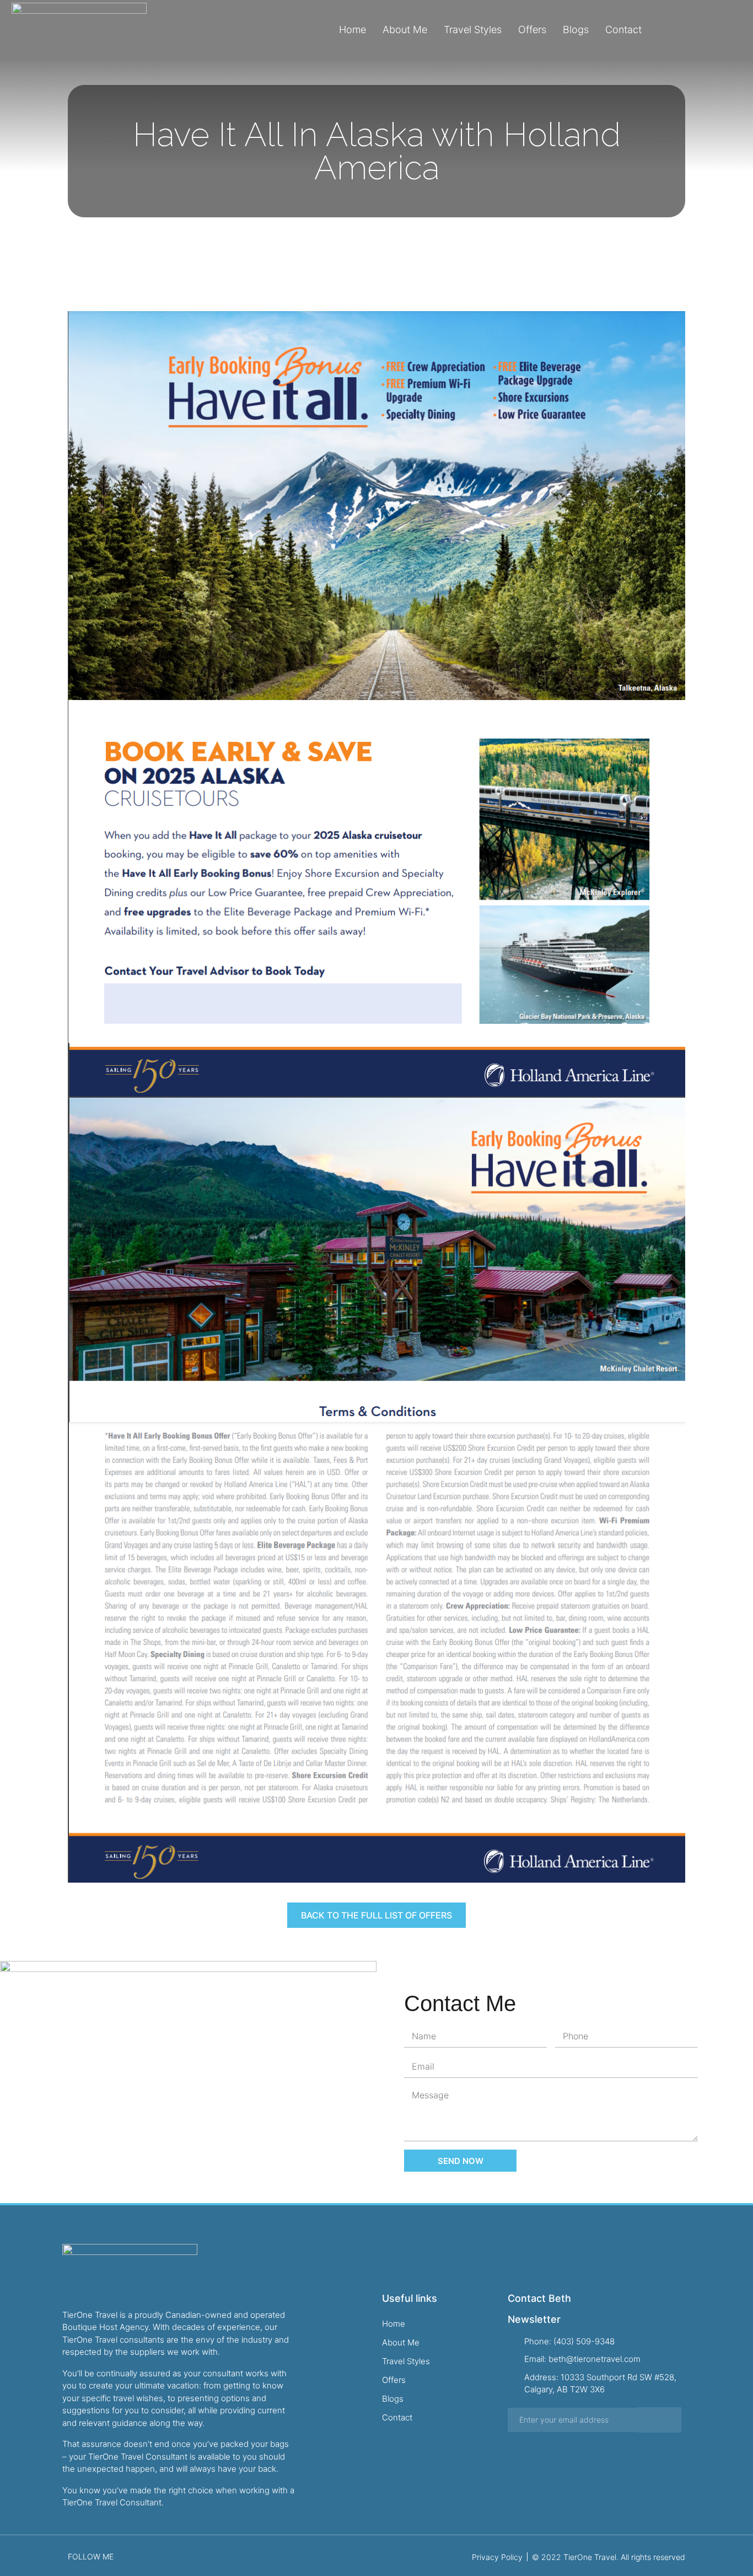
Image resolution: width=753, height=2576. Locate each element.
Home (353, 30)
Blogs (576, 30)
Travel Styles (473, 30)
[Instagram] (721, 30)
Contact (623, 30)
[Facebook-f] (703, 30)
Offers (532, 30)
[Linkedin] (739, 30)
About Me (405, 30)
